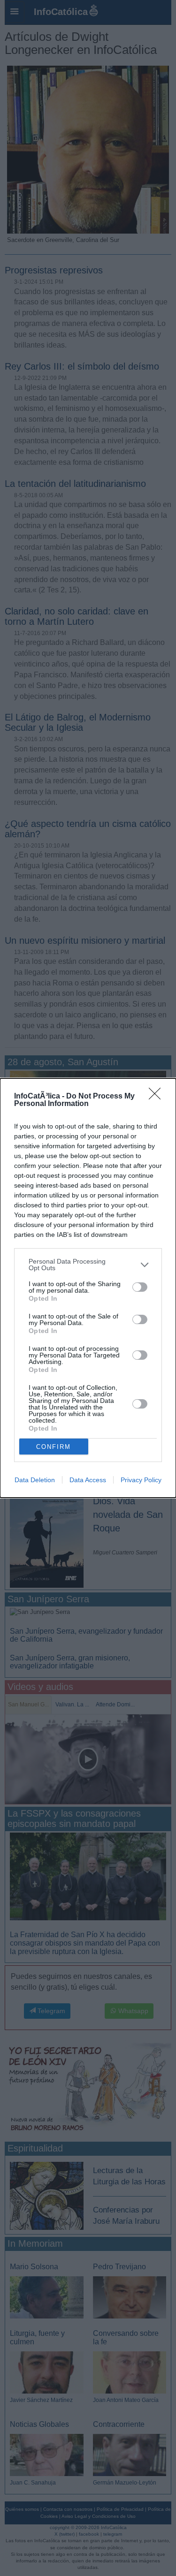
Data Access (88, 1480)
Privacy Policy (141, 1480)
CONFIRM (54, 1447)
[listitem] (88, 1265)
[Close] (158, 1097)
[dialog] (88, 1288)
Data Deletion (35, 1480)
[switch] (140, 1287)
